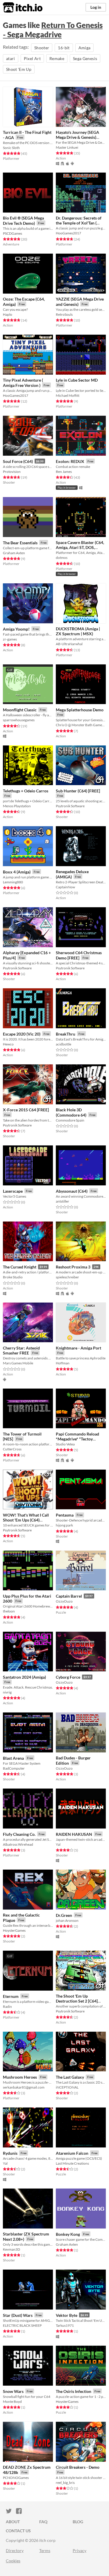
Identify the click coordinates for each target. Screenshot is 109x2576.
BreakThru (66, 1034)
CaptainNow (65, 887)
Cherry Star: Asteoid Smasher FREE (21, 1351)
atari (11, 58)
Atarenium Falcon (72, 2153)
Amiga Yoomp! (16, 629)
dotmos (62, 558)
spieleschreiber (67, 1277)
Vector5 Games (15, 1196)
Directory (15, 2550)
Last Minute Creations (72, 2163)
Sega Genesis (85, 58)
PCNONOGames (16, 2478)
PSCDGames (12, 233)
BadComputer (14, 1768)
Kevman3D (11, 2249)
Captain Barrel (69, 1596)
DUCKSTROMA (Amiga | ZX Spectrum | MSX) (78, 631)
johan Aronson (67, 1920)
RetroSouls (64, 314)
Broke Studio (13, 1277)
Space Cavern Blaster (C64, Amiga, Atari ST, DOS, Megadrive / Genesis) (80, 548)
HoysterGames (14, 1930)
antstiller (62, 1201)
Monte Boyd (12, 2402)
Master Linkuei (67, 147)
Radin (7, 2006)
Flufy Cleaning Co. (19, 1834)
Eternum (11, 1996)
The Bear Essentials (20, 543)
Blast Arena (13, 1758)
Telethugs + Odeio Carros (26, 791)
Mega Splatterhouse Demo (80, 710)
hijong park (64, 1525)
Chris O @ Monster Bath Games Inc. (81, 725)
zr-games (10, 639)
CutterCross (12, 1449)
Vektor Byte (67, 2315)
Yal (58, 1844)
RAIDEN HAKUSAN (74, 1834)
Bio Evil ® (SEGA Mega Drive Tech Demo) (23, 221)
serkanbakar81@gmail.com (24, 2087)
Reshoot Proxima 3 (73, 1267)
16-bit (64, 48)
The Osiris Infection (74, 2391)
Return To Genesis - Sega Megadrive (53, 30)
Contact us (18, 2531)
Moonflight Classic (20, 710)
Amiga (85, 48)
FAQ (43, 2522)
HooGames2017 (68, 233)
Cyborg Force (68, 1677)
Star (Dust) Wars (18, 2315)
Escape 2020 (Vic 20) (22, 1034)
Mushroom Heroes (20, 2077)
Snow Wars (13, 2391)
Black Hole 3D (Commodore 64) (71, 1112)
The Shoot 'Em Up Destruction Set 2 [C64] (77, 1998)
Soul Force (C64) (18, 461)
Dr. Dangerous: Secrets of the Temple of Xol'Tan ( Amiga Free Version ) (79, 223)
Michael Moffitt (68, 395)
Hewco (8, 1044)
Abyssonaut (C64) (72, 1191)
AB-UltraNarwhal (69, 644)
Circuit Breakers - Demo (78, 2467)
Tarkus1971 (65, 2325)
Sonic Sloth (11, 148)
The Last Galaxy (70, 2077)
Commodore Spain (70, 1120)
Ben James (64, 472)
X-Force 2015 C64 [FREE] (26, 1110)
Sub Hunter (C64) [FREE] (78, 791)
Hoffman (63, 1363)
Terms (45, 2550)
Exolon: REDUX (70, 461)
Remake (57, 58)
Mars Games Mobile (18, 1363)
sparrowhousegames (19, 720)
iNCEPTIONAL (67, 2087)
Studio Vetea (65, 1444)
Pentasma (65, 1515)
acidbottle (64, 1044)
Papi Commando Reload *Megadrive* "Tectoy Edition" (77, 1439)
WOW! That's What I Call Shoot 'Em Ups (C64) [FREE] (26, 1520)
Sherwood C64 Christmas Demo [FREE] (79, 955)
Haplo (8, 314)
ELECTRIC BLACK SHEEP (22, 2325)
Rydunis (10, 2153)
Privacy (79, 2550)
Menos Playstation (17, 806)
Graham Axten (14, 553)
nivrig (7, 1692)
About (13, 2522)
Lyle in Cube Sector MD (77, 380)
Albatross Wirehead (18, 1844)
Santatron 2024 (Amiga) (24, 1677)
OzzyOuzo (64, 1601)
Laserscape (13, 1191)
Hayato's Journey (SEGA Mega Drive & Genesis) (77, 135)
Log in (96, 7)
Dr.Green (64, 1915)
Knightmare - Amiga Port (78, 1348)
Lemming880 (13, 882)
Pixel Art (32, 58)
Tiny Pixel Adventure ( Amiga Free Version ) (23, 383)
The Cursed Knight (20, 1267)
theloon (9, 1611)
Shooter (42, 48)
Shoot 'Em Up (19, 69)
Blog (78, 2522)
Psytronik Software (70, 806)
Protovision (12, 472)
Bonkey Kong (68, 2234)
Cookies (13, 2561)
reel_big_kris (65, 2483)
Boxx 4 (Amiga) (17, 872)
